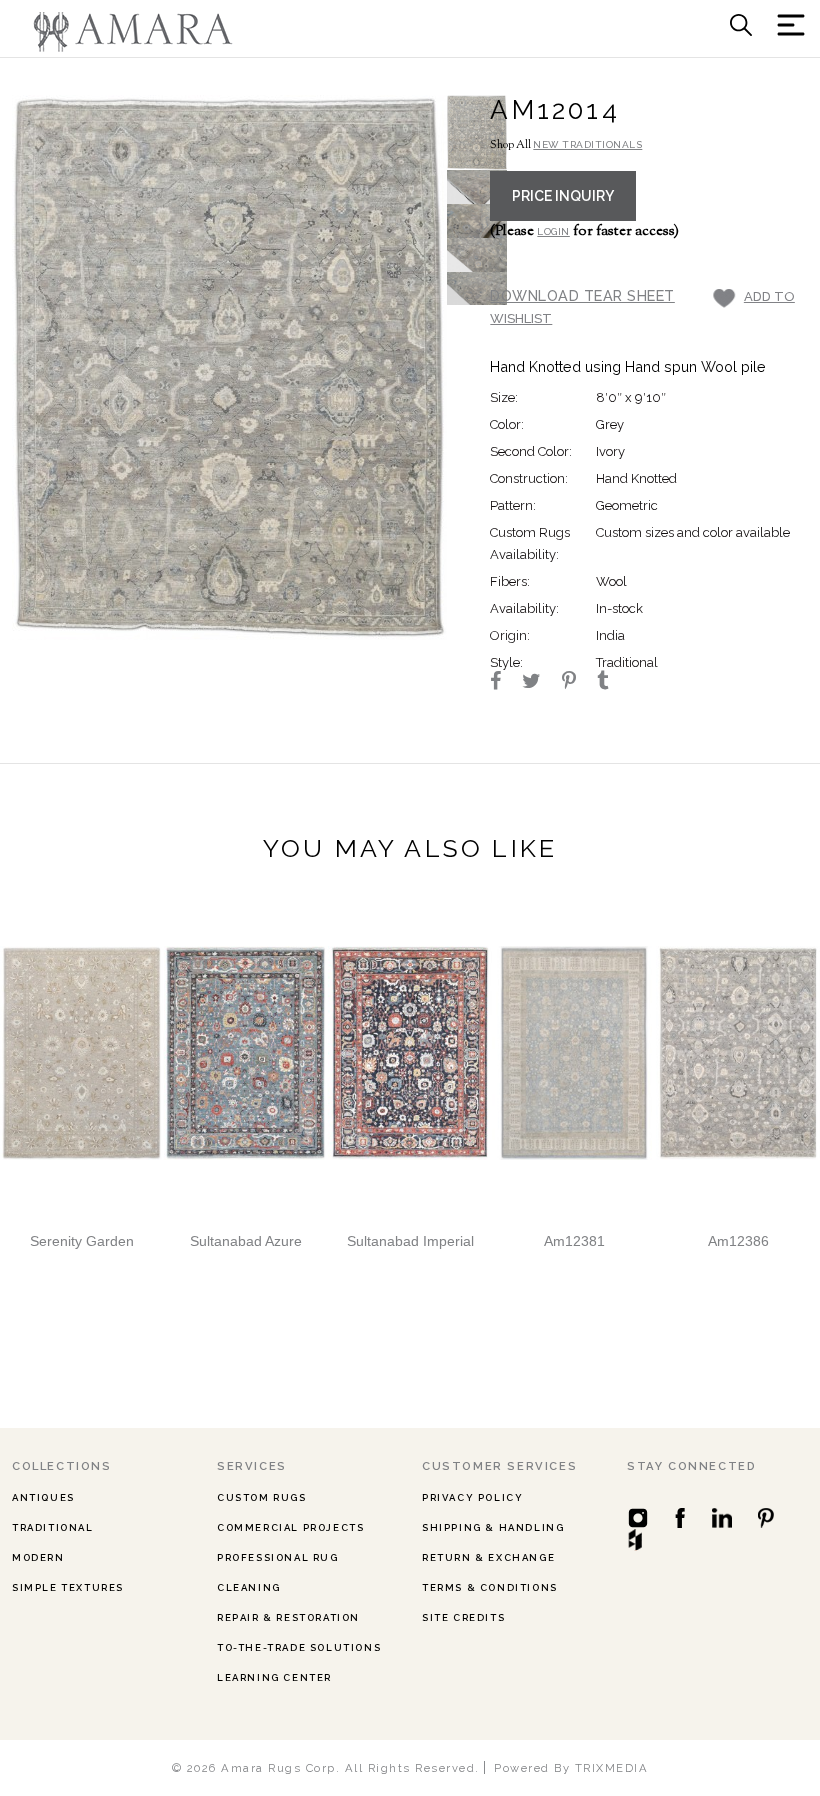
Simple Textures (68, 1587)
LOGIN (553, 231)
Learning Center (274, 1677)
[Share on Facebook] (504, 683)
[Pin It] (578, 683)
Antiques (43, 1497)
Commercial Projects (290, 1527)
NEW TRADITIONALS (587, 144)
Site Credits (463, 1617)
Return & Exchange (488, 1557)
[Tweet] (540, 683)
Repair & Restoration (288, 1617)
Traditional (53, 1527)
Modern (38, 1557)
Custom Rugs (262, 1497)
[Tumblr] (611, 683)
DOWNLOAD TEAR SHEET (582, 295)
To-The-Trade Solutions (299, 1647)
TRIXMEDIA (612, 1768)
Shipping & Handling (493, 1527)
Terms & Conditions (490, 1587)
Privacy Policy (472, 1497)
